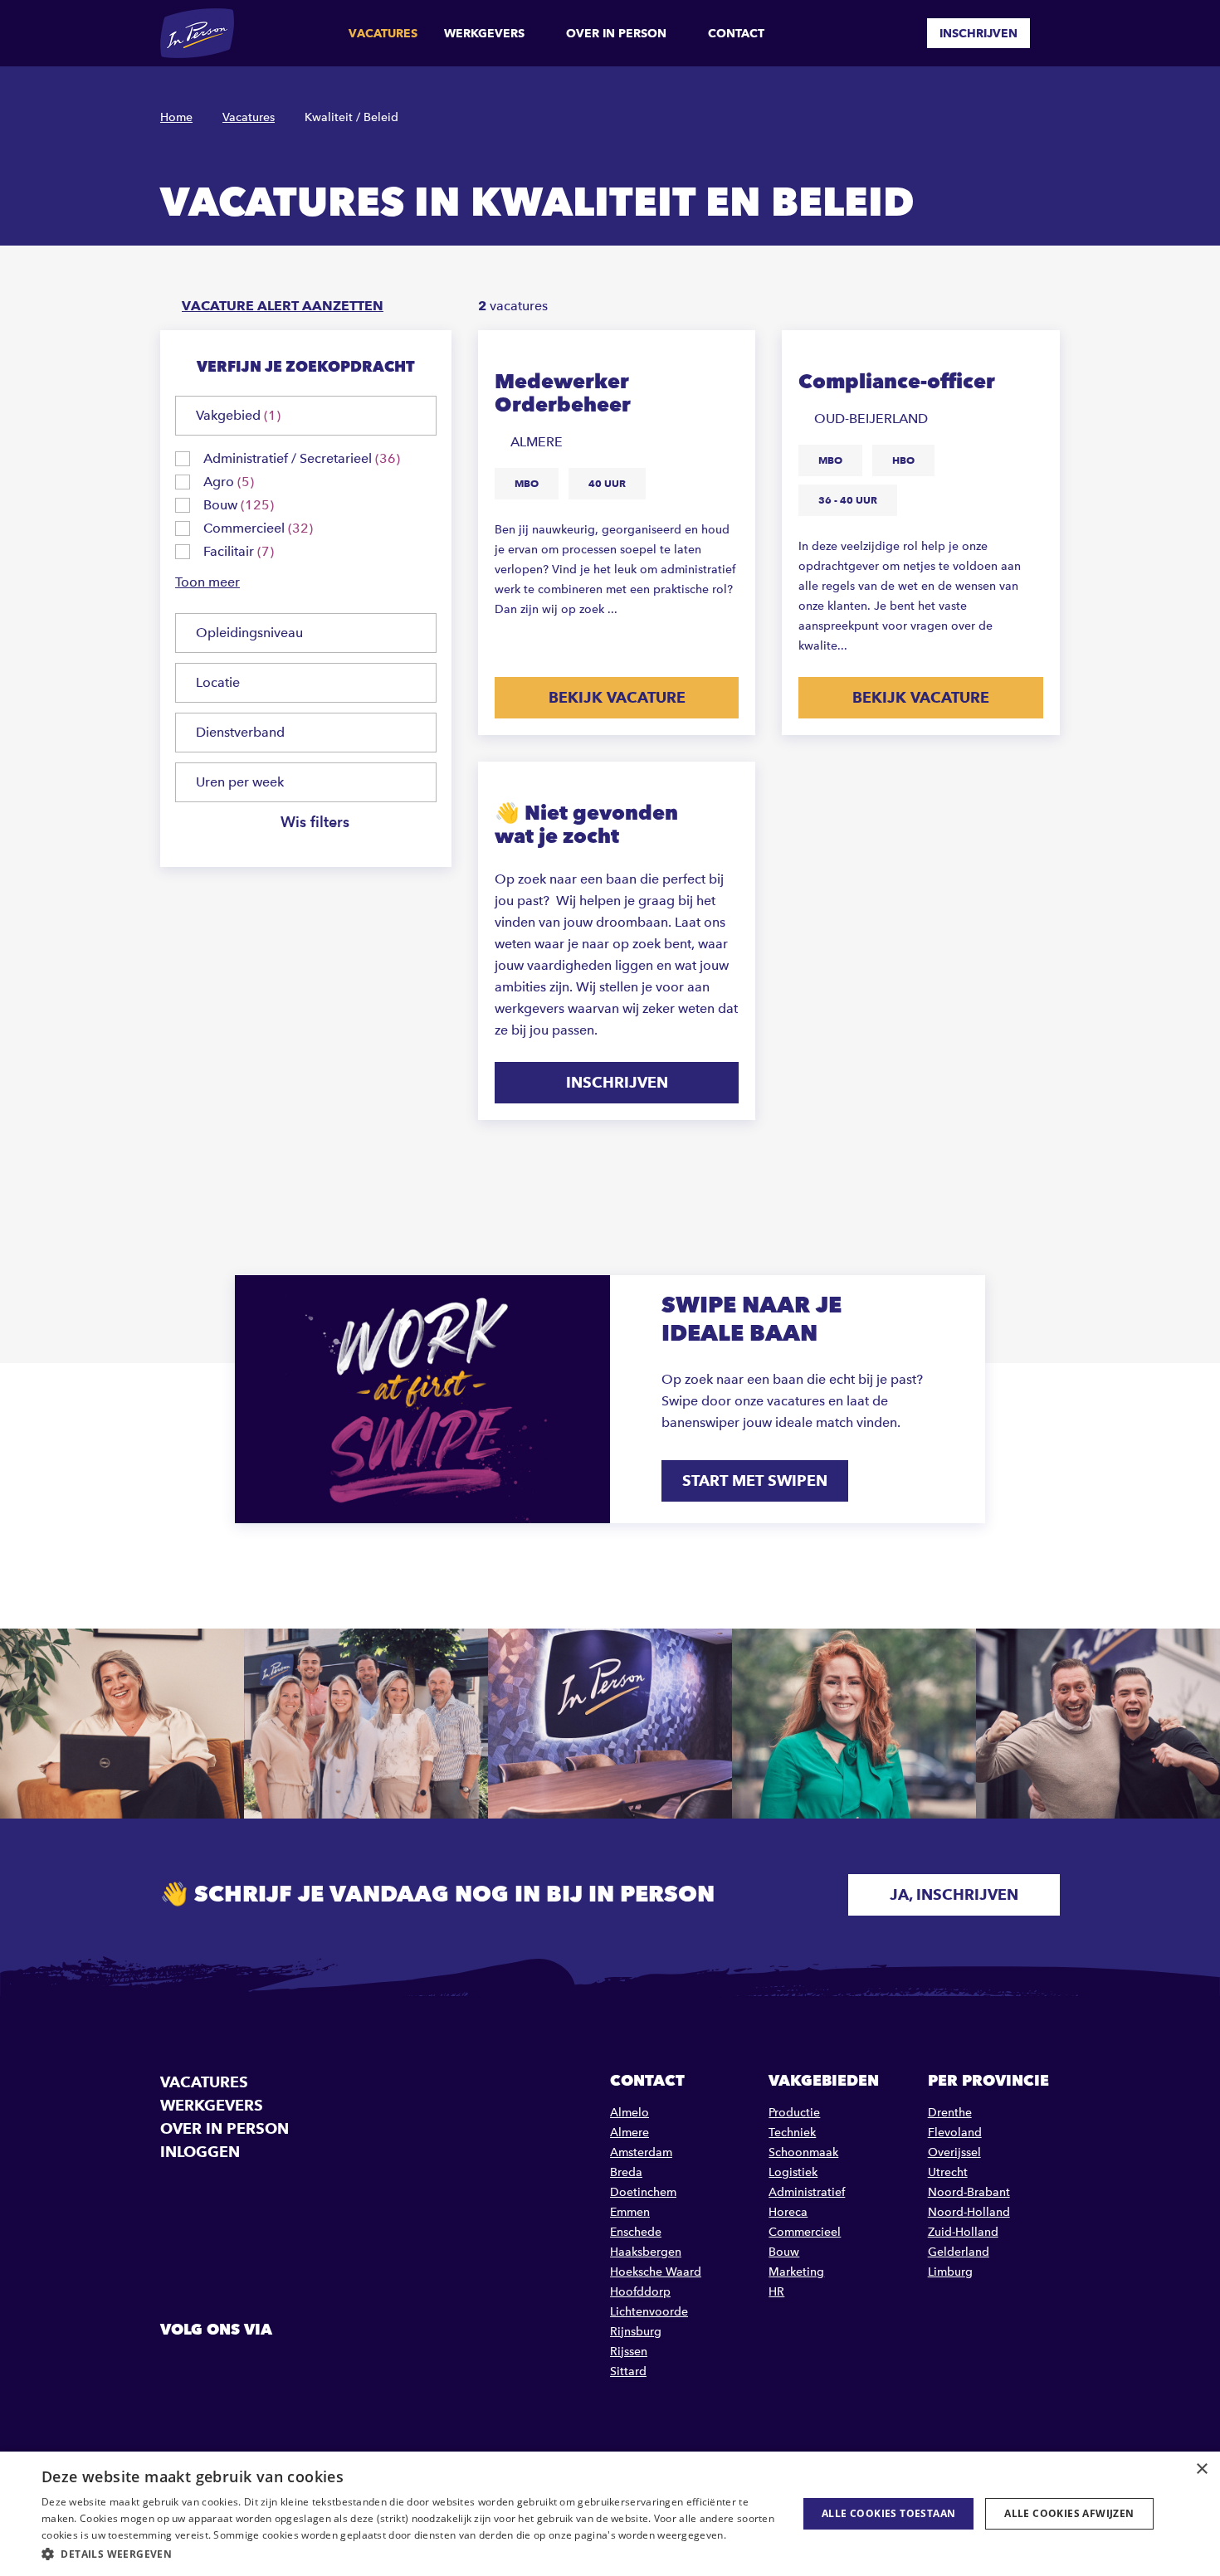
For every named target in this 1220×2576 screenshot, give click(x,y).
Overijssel (954, 2152)
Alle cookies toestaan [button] (888, 2513)
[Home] (197, 33)
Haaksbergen (646, 2252)
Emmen (630, 2212)
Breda (626, 2172)
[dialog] (610, 2514)
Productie (794, 2113)
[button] (408, 2554)
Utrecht (948, 2172)
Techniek (792, 2133)
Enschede (636, 2232)
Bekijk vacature (617, 697)
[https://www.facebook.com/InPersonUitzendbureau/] (175, 2367)
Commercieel (805, 2232)
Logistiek (793, 2172)
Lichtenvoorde (649, 2312)
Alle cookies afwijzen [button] (1069, 2513)
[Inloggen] (1053, 33)
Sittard (628, 2371)
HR (776, 2292)
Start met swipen (755, 1480)
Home (176, 117)
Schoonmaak (803, 2152)
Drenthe (950, 2113)
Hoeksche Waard (656, 2272)
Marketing (796, 2272)
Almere (630, 2133)
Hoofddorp (640, 2292)
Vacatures (383, 33)
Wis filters (315, 823)
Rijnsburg (636, 2332)
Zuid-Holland (963, 2232)
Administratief (807, 2192)
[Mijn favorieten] (902, 33)
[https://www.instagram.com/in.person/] (260, 2367)
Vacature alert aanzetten (283, 306)
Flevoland (955, 2133)
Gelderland (959, 2252)
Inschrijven (978, 33)
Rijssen (629, 2352)
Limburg (950, 2272)
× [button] (1201, 2469)
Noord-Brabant (969, 2192)
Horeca (788, 2212)
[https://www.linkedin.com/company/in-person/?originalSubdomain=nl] (217, 2367)
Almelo (630, 2113)
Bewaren (727, 355)
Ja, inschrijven (954, 1894)
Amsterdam (641, 2152)
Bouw (784, 2252)
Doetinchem (643, 2192)
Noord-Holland (969, 2212)
